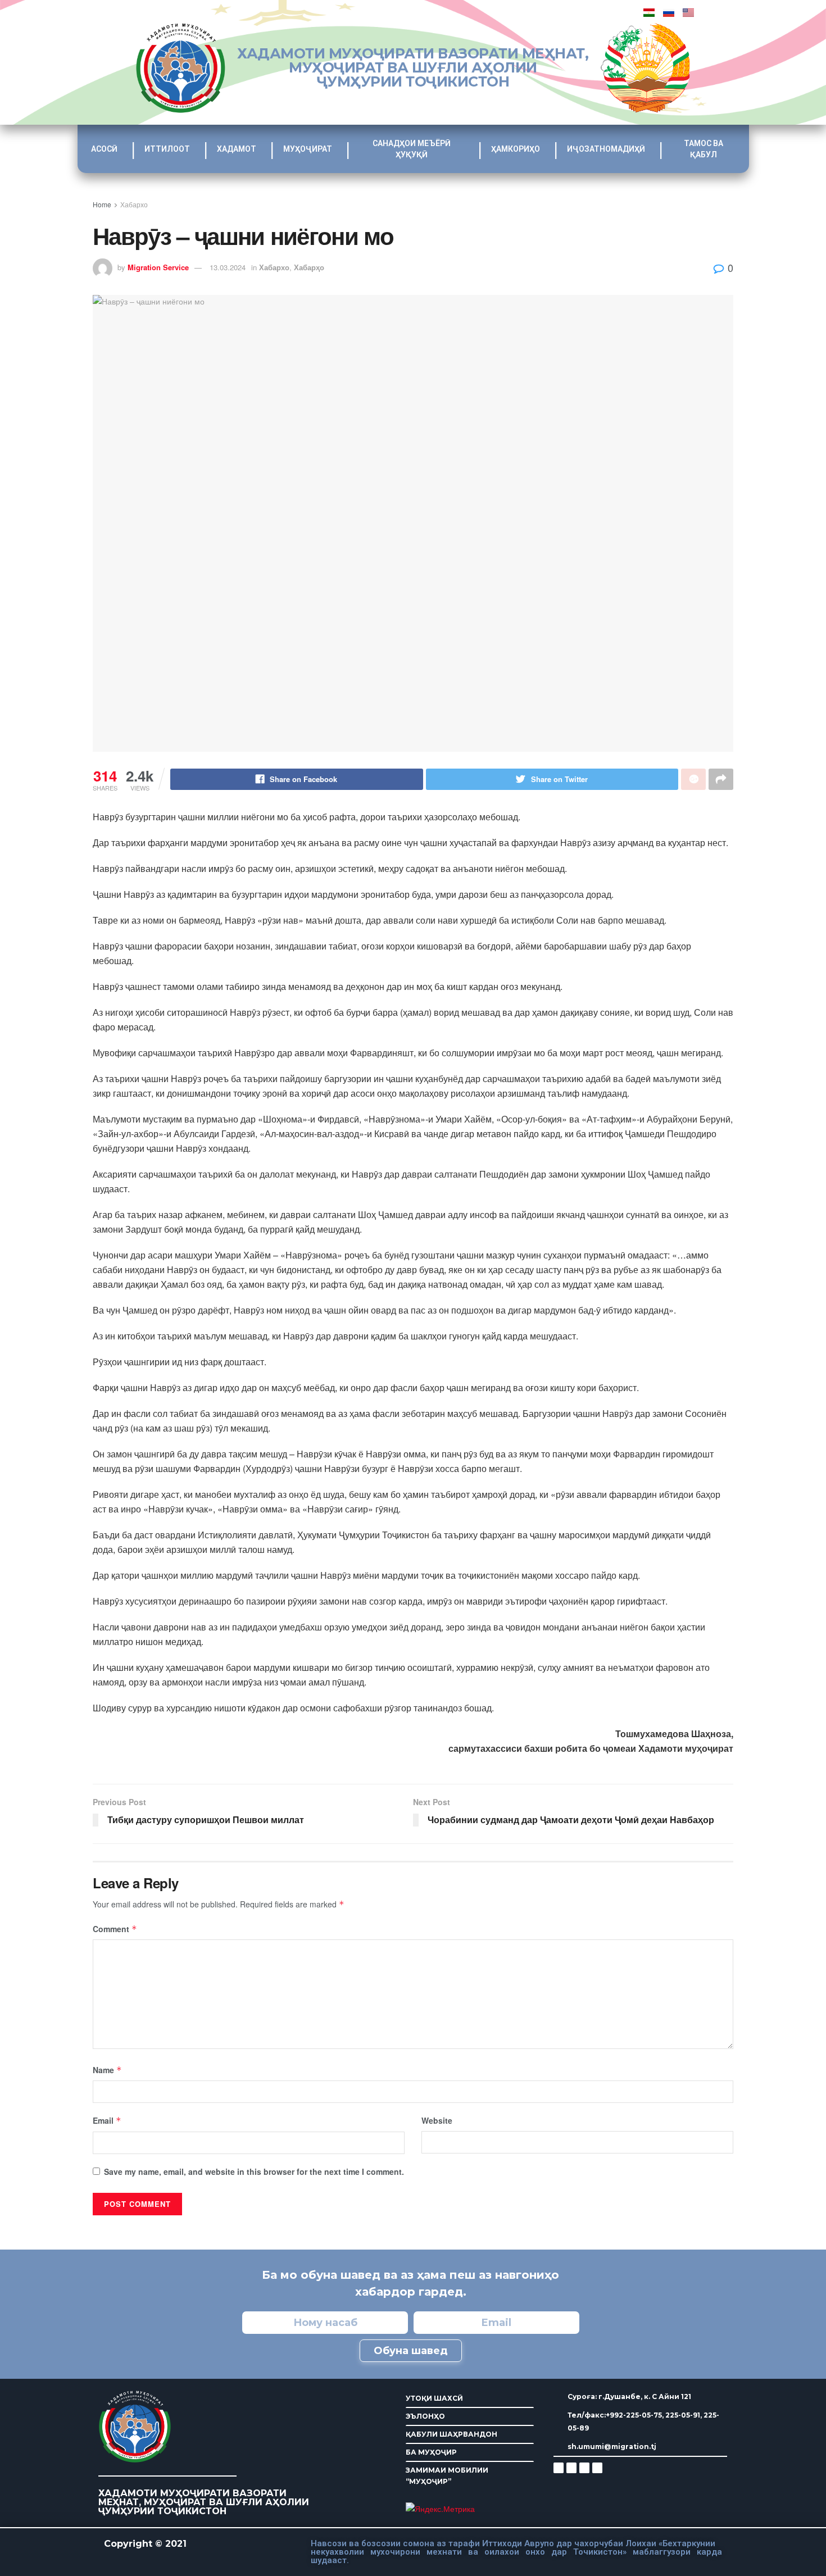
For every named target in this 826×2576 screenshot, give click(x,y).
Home (102, 204)
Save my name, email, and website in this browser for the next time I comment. (254, 2171)
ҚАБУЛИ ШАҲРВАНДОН (451, 2434)
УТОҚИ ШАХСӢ (434, 2398)
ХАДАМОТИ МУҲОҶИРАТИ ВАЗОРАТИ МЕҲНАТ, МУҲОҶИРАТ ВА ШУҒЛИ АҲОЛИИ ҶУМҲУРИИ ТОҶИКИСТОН (413, 67)
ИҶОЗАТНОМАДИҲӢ (606, 149)
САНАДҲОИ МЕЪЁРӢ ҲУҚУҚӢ (412, 149)
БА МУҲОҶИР (431, 2452)
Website (437, 2120)
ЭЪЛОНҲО (425, 2416)
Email (107, 2120)
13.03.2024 (228, 267)
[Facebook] (571, 2468)
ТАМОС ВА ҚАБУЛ (704, 149)
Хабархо (134, 204)
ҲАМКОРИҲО (516, 149)
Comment (115, 1929)
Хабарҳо (309, 267)
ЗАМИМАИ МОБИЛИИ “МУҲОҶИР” (447, 2476)
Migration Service (158, 267)
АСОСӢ (104, 149)
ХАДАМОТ (237, 149)
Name (107, 2070)
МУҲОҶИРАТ (308, 149)
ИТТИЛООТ (167, 149)
